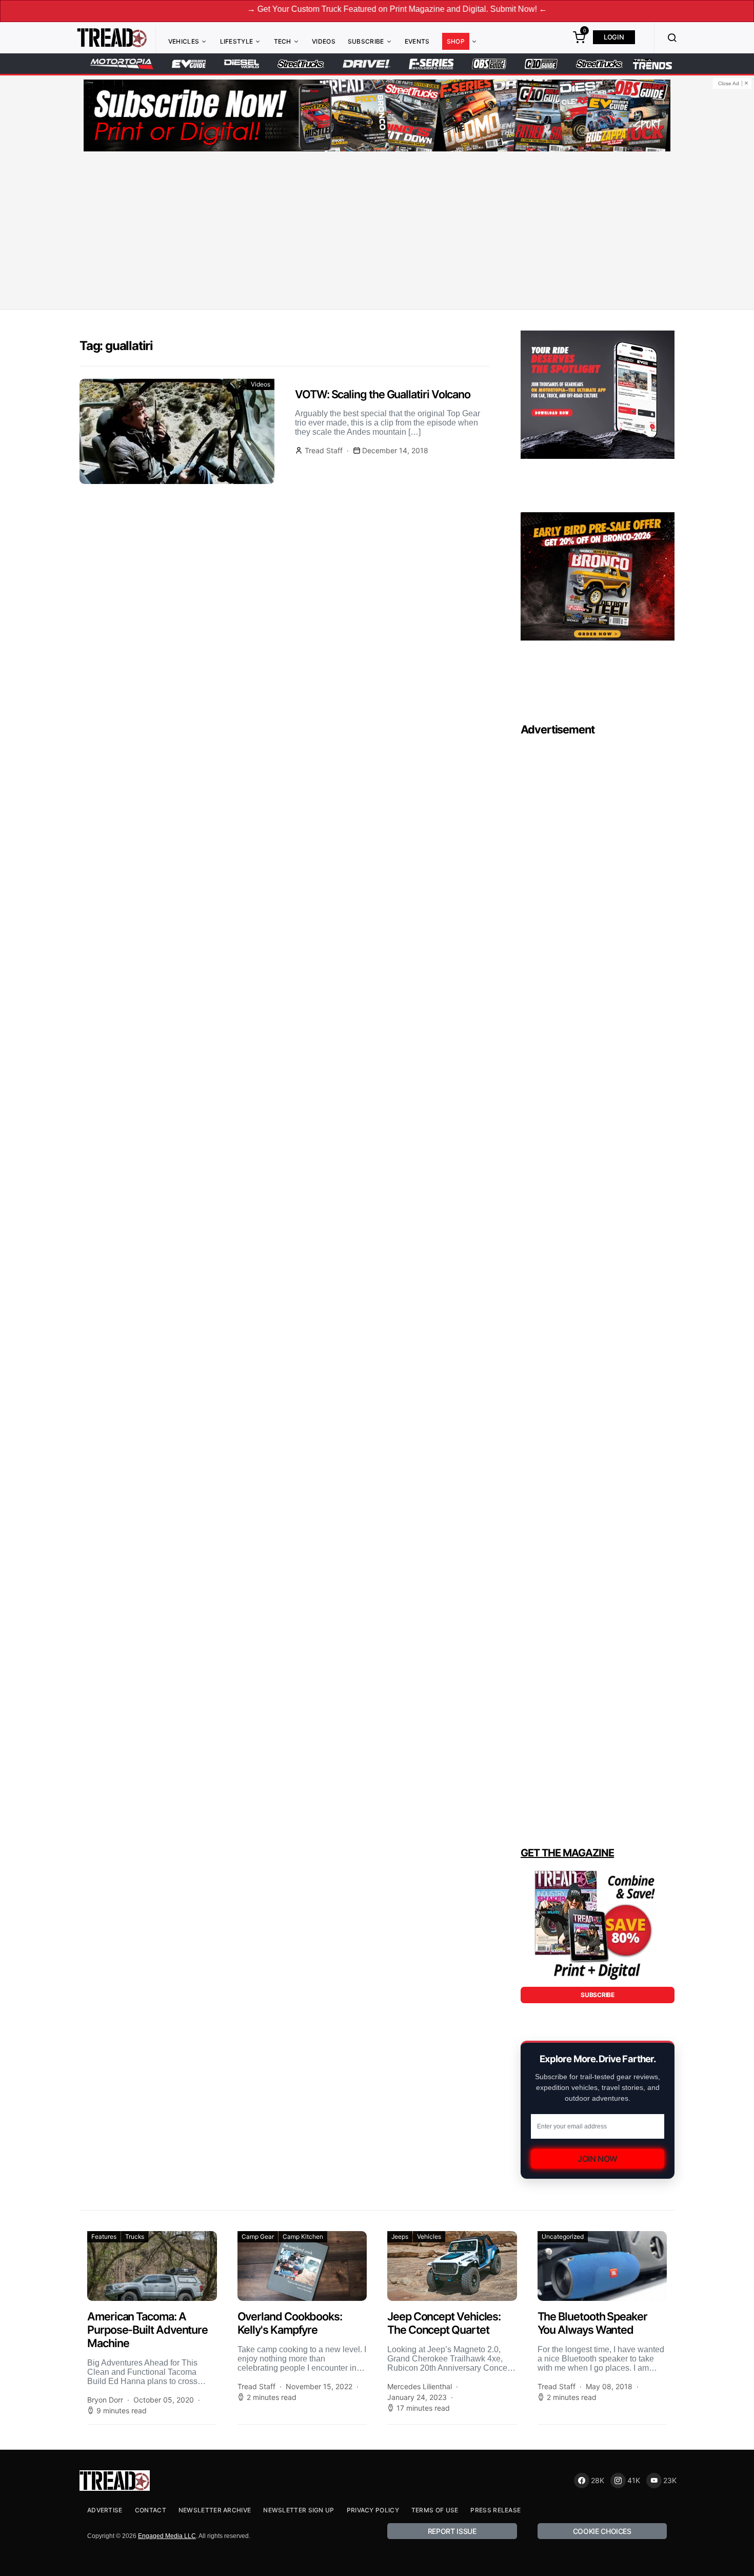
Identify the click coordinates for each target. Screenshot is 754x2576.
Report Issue (452, 2531)
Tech (283, 41)
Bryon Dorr (105, 2400)
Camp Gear (258, 2236)
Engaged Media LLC (167, 2536)
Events (417, 41)
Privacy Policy (373, 2510)
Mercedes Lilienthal (420, 2386)
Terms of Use (435, 2510)
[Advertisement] (377, 233)
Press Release (495, 2510)
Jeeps (400, 2236)
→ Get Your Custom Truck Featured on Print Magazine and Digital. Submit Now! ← (322, 9)
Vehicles (184, 41)
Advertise (105, 2510)
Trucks (135, 2236)
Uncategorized (563, 2236)
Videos (324, 41)
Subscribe (366, 41)
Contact (151, 2510)
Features (104, 2236)
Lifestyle (237, 41)
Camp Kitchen (303, 2236)
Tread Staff (324, 450)
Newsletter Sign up (299, 2510)
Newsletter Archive (215, 2510)
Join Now (598, 2159)
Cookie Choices (602, 2531)
